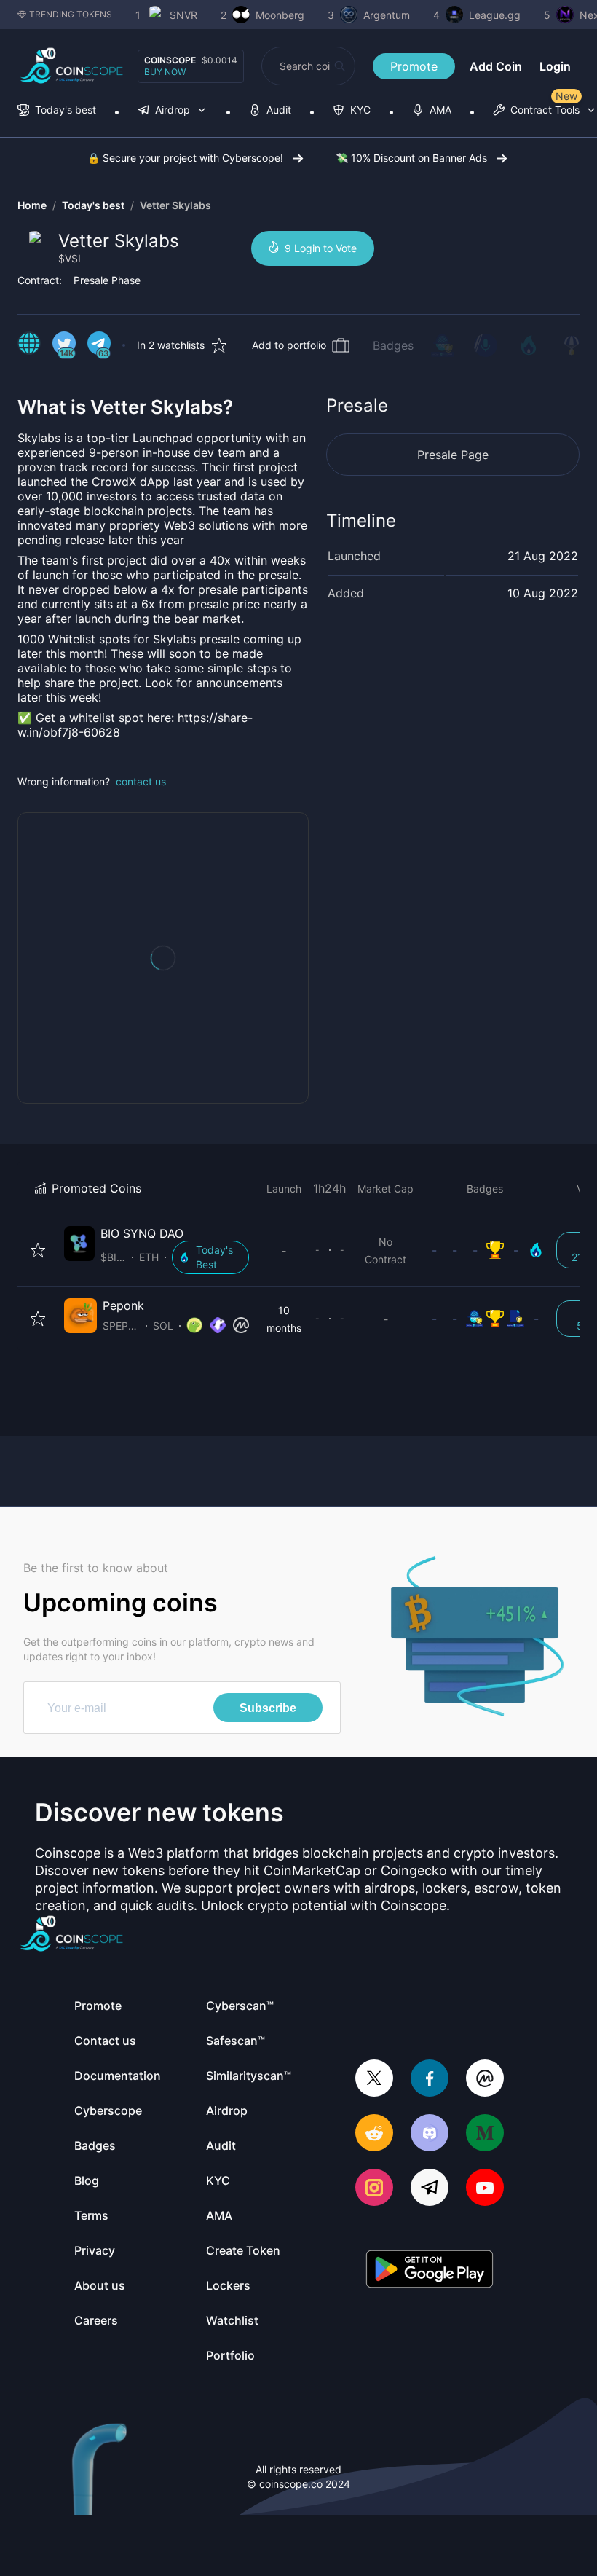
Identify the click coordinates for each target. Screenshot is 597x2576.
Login (555, 66)
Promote (414, 66)
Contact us (105, 2041)
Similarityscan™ (249, 2076)
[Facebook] (430, 2080)
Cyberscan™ (240, 2006)
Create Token (243, 2250)
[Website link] (29, 345)
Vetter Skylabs (175, 205)
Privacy (95, 2250)
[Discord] (430, 2134)
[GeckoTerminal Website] (218, 1326)
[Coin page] (159, 1250)
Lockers (228, 2285)
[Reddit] (374, 2134)
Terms (91, 2215)
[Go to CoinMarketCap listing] (241, 1326)
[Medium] (485, 2134)
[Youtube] (485, 2189)
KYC (218, 2180)
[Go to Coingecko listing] (194, 1326)
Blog (87, 2180)
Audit (221, 2145)
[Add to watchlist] (38, 1250)
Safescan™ (236, 2041)
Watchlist (232, 2320)
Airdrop (227, 2110)
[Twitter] (374, 2080)
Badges (393, 345)
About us (100, 2285)
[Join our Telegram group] (430, 2189)
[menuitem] (57, 111)
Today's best (93, 205)
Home (32, 205)
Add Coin (496, 66)
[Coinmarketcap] (485, 2080)
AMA (219, 2215)
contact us (141, 781)
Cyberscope (108, 2110)
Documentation (118, 2076)
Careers (96, 2320)
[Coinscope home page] (72, 66)
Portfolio (230, 2355)
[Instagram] (374, 2189)
